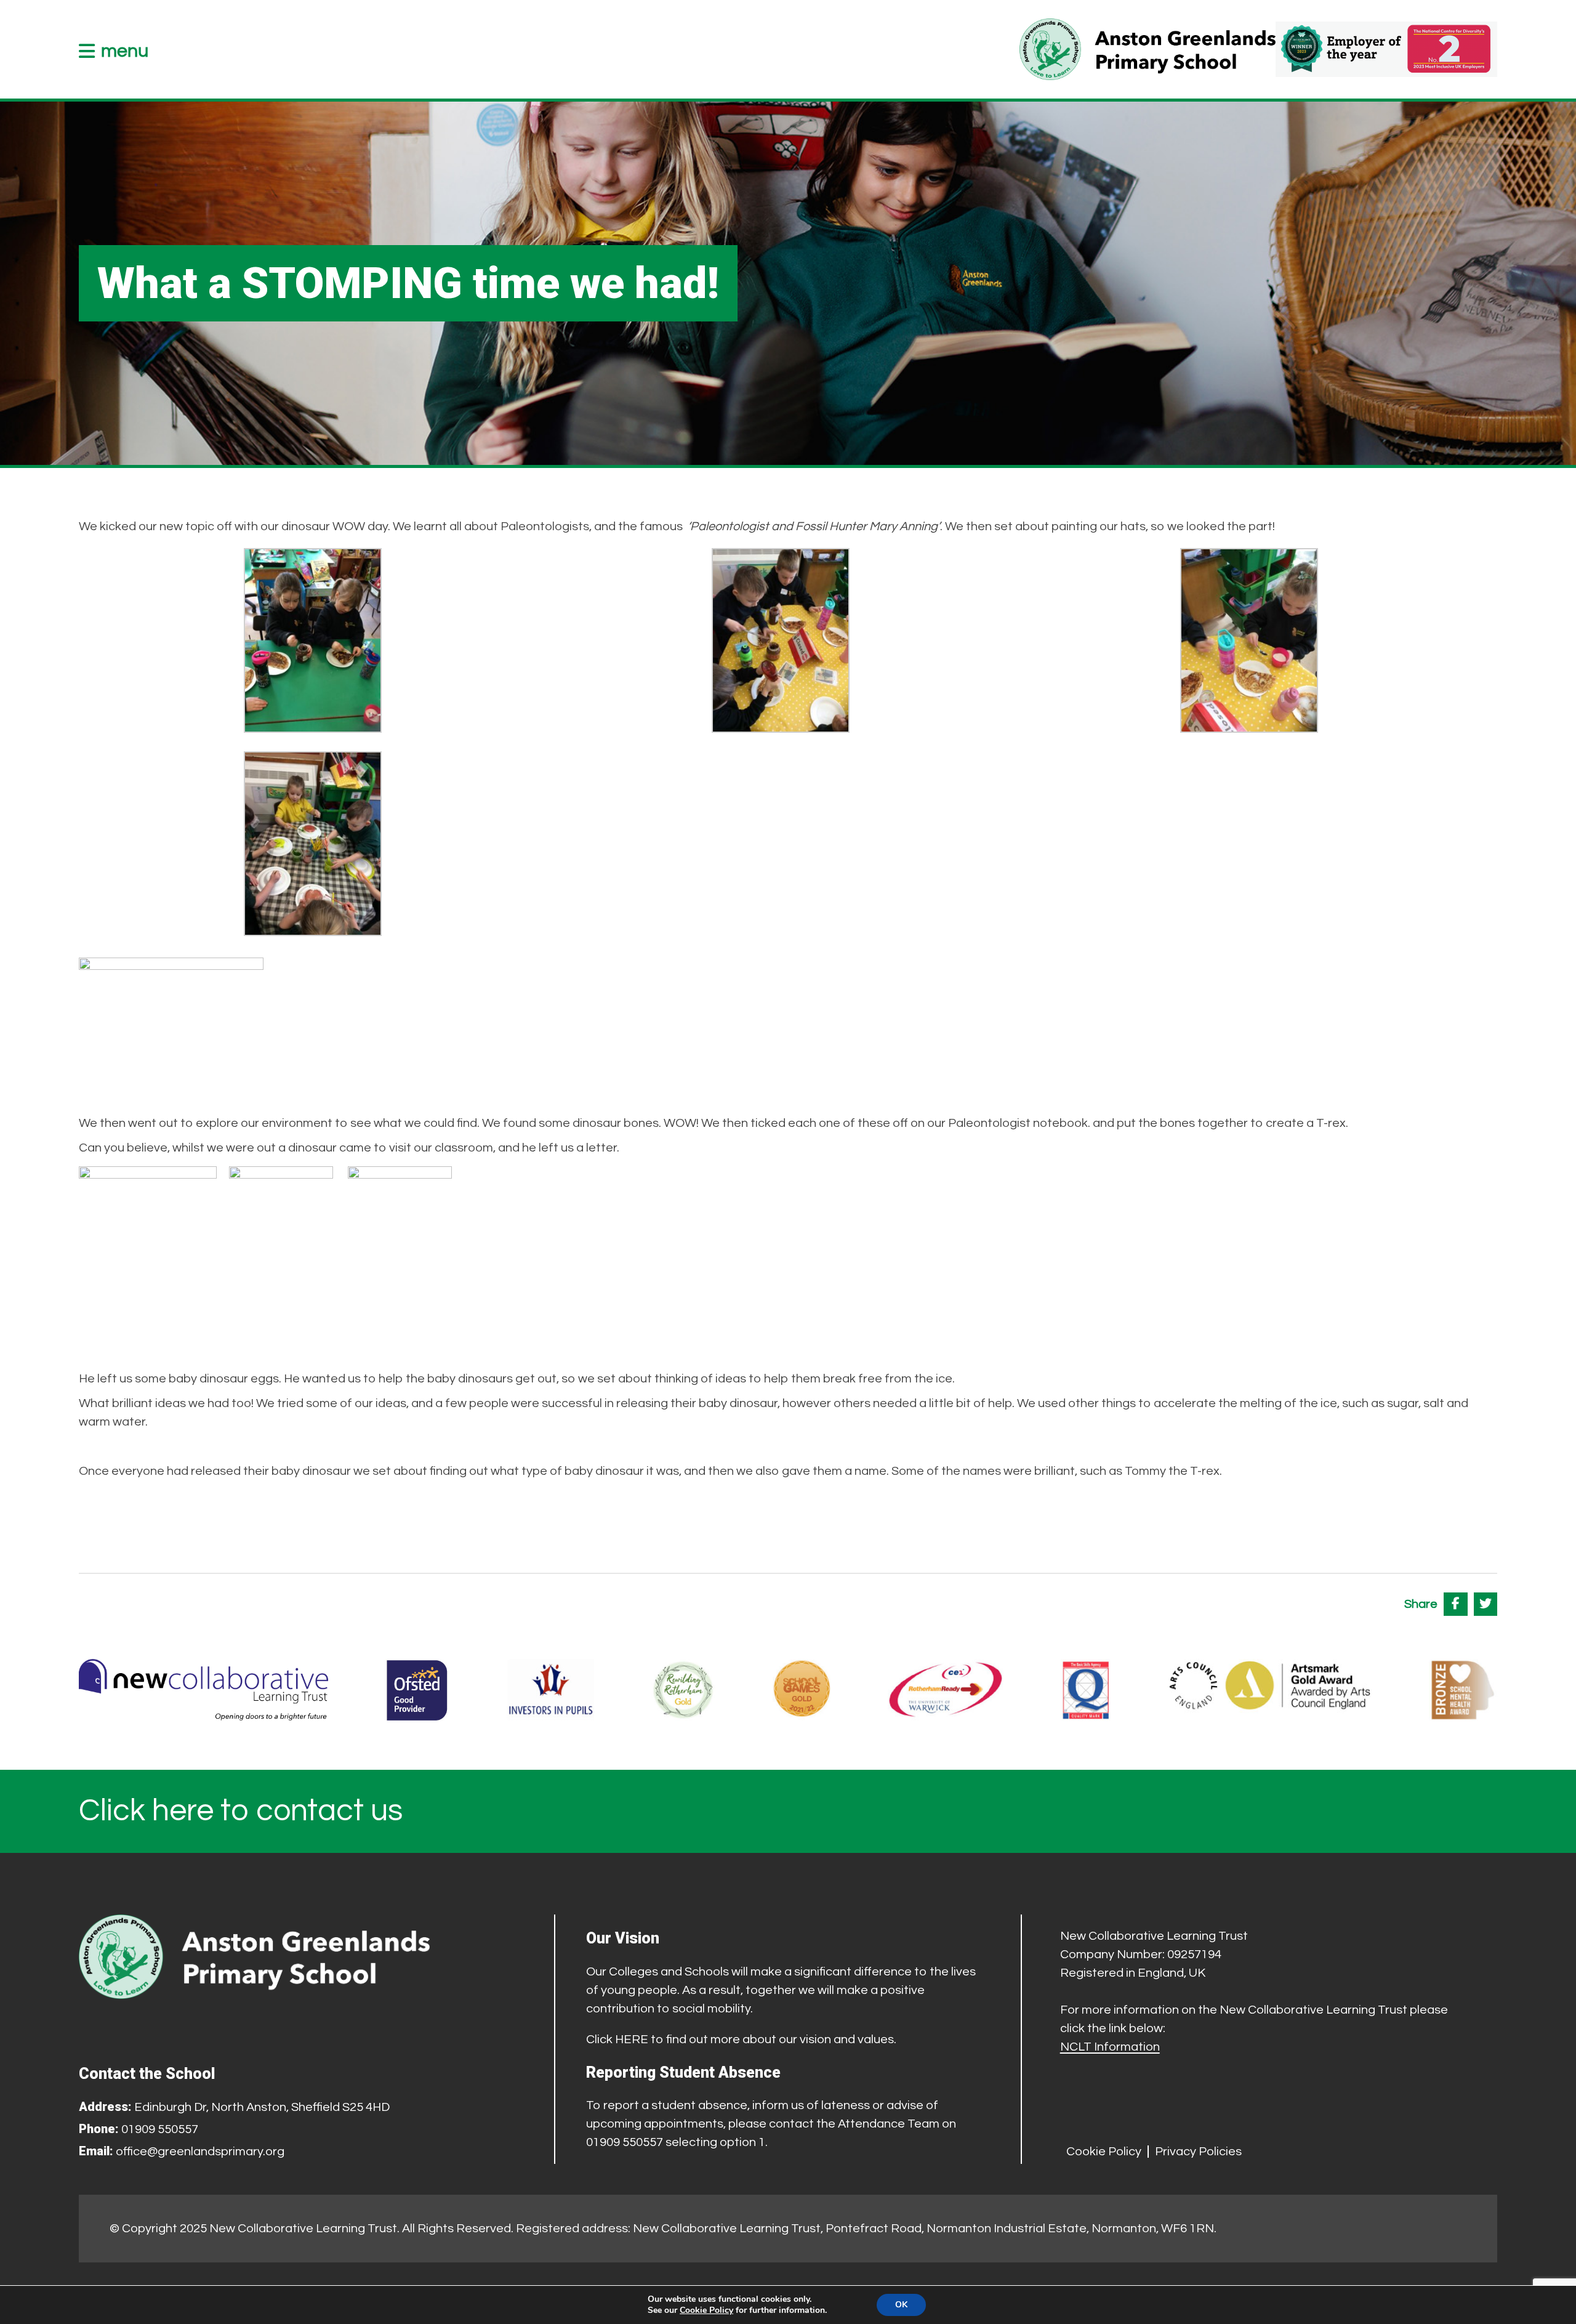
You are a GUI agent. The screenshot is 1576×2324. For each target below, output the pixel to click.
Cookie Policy (1104, 2152)
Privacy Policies (1198, 2152)
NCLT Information (1110, 2047)
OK (901, 2305)
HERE (632, 2040)
